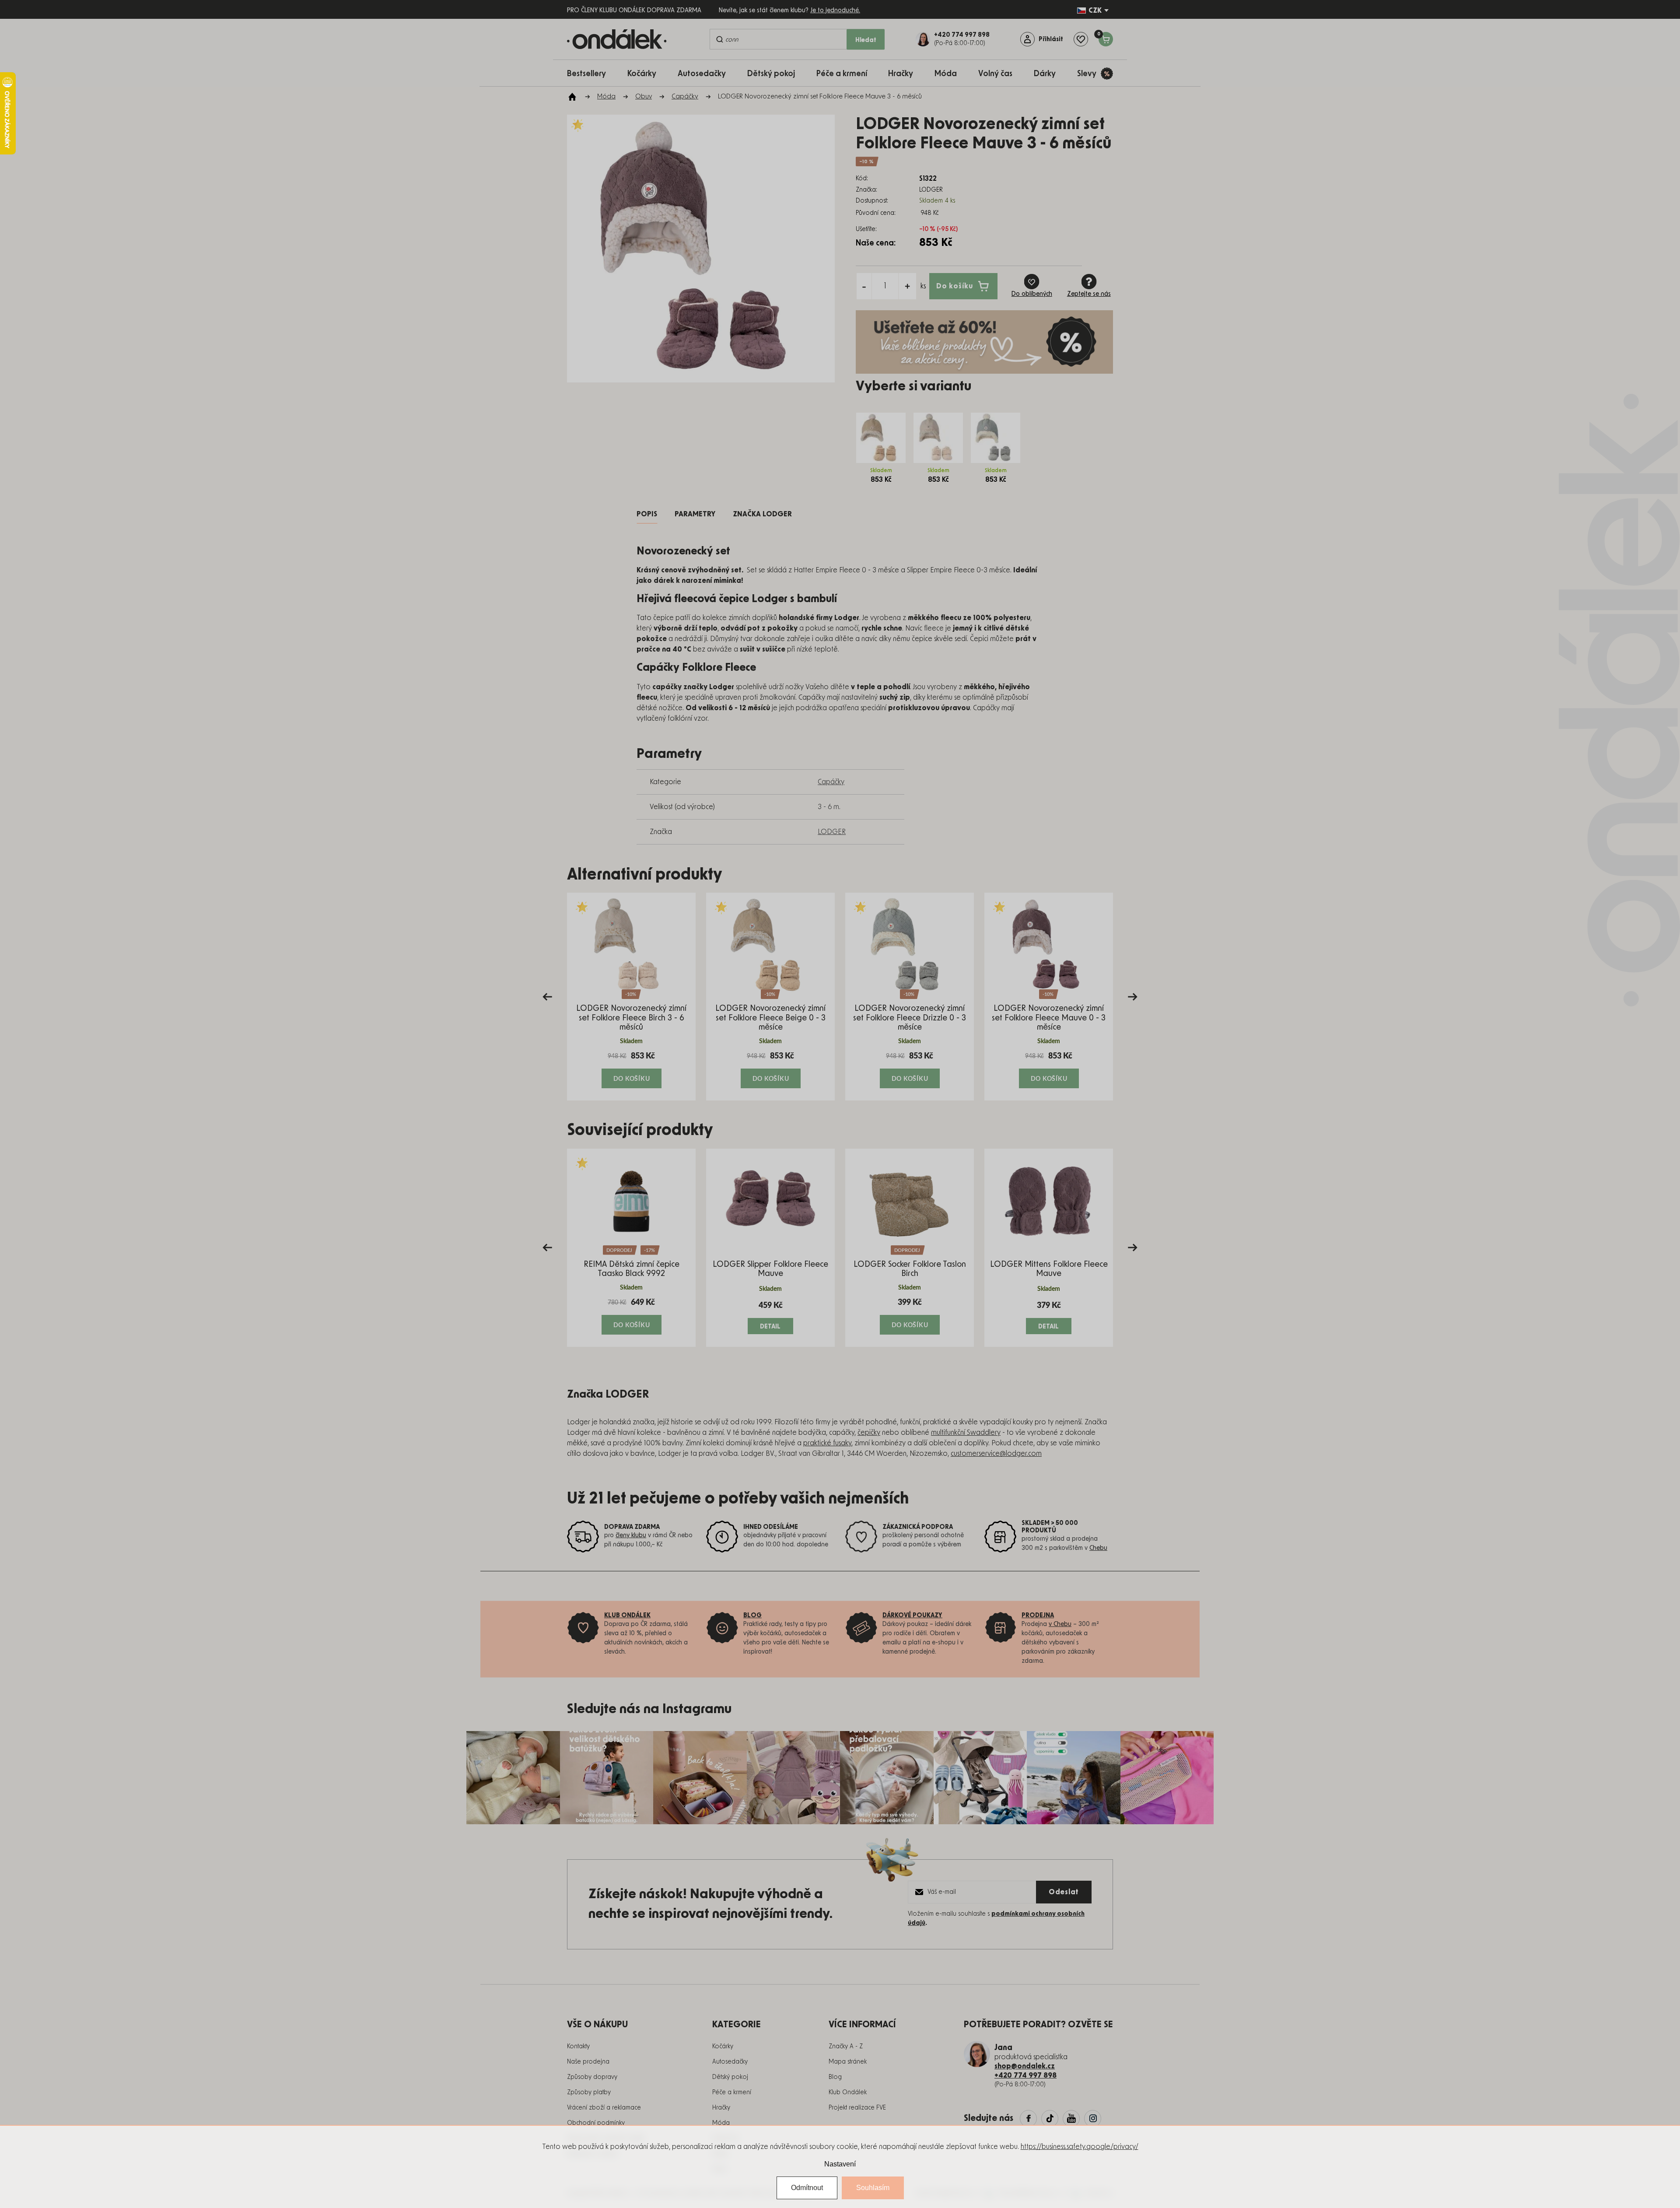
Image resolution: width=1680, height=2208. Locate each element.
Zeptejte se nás (1089, 294)
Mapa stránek (848, 2062)
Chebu (1098, 1548)
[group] (631, 997)
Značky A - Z (846, 2047)
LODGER (832, 832)
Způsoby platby (589, 2092)
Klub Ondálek (848, 2092)
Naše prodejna (588, 2062)
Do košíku (955, 286)
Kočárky (723, 2047)
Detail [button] (771, 1326)
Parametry (695, 514)
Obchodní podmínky (596, 2123)
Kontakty (578, 2047)
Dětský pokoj (730, 2077)
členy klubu (631, 1535)
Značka (762, 514)
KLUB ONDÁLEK (627, 1616)
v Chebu (1060, 1624)
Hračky (721, 2108)
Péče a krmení (732, 2092)
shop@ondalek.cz (1025, 2066)
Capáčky (831, 782)
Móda (721, 2123)
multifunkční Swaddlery (966, 1433)
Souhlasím (873, 2188)
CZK (1095, 11)
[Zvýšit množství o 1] (907, 286)
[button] (631, 1069)
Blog (835, 2077)
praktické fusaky (827, 1443)
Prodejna (1038, 1616)
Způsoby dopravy (592, 2077)
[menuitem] (591, 73)
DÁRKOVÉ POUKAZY (912, 1616)
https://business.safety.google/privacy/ (1080, 2147)
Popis (647, 514)
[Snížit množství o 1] (864, 286)
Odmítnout (807, 2188)
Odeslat (1064, 1892)
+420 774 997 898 (1025, 2075)
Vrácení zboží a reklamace (604, 2108)
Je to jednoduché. (835, 11)
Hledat (866, 40)
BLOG (752, 1616)
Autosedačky (730, 2062)
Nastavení (840, 2164)
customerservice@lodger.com (996, 1454)
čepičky (869, 1433)
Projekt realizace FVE (857, 2108)
